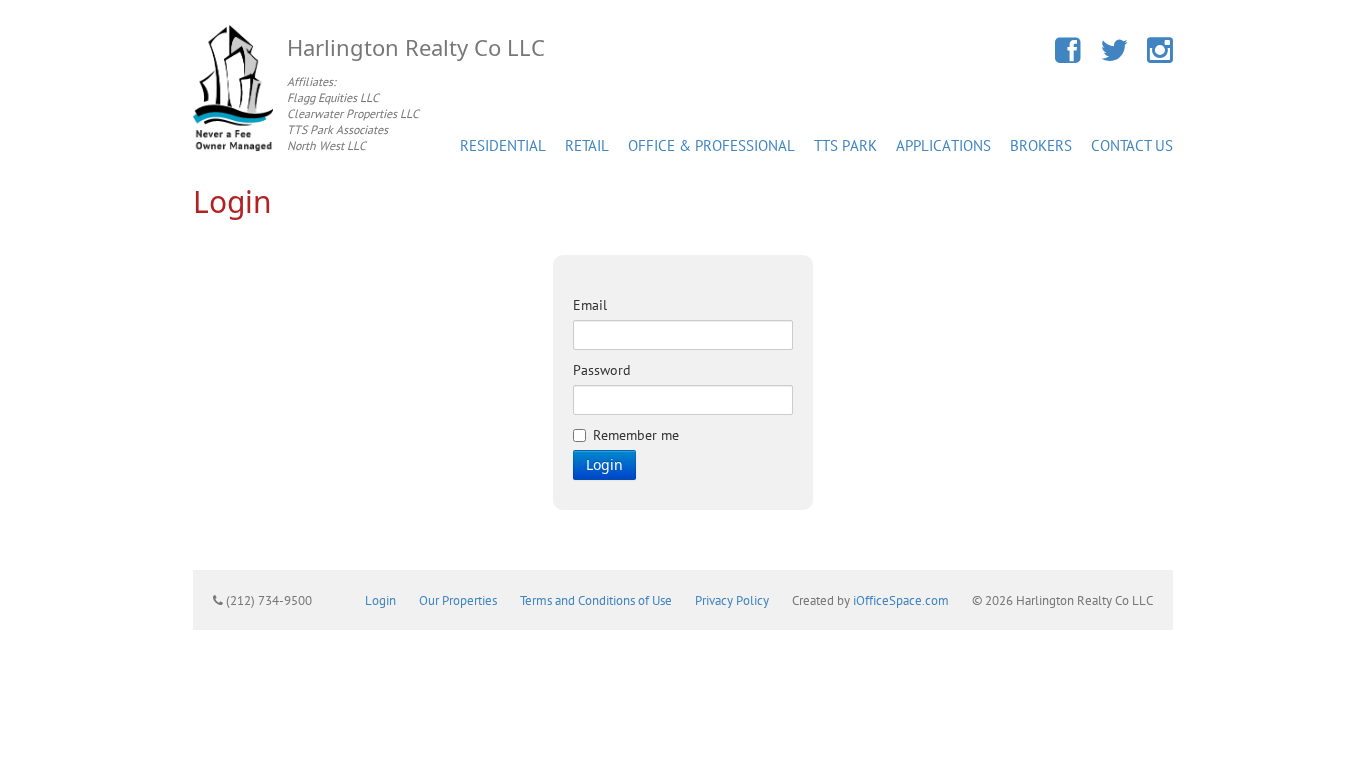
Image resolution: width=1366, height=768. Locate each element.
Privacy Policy (732, 600)
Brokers (1041, 145)
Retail (587, 145)
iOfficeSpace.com (901, 600)
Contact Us (1132, 145)
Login (604, 464)
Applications (943, 145)
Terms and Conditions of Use (596, 600)
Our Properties (458, 600)
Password (602, 370)
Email (590, 305)
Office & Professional (711, 145)
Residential (503, 145)
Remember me (636, 435)
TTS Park (845, 145)
